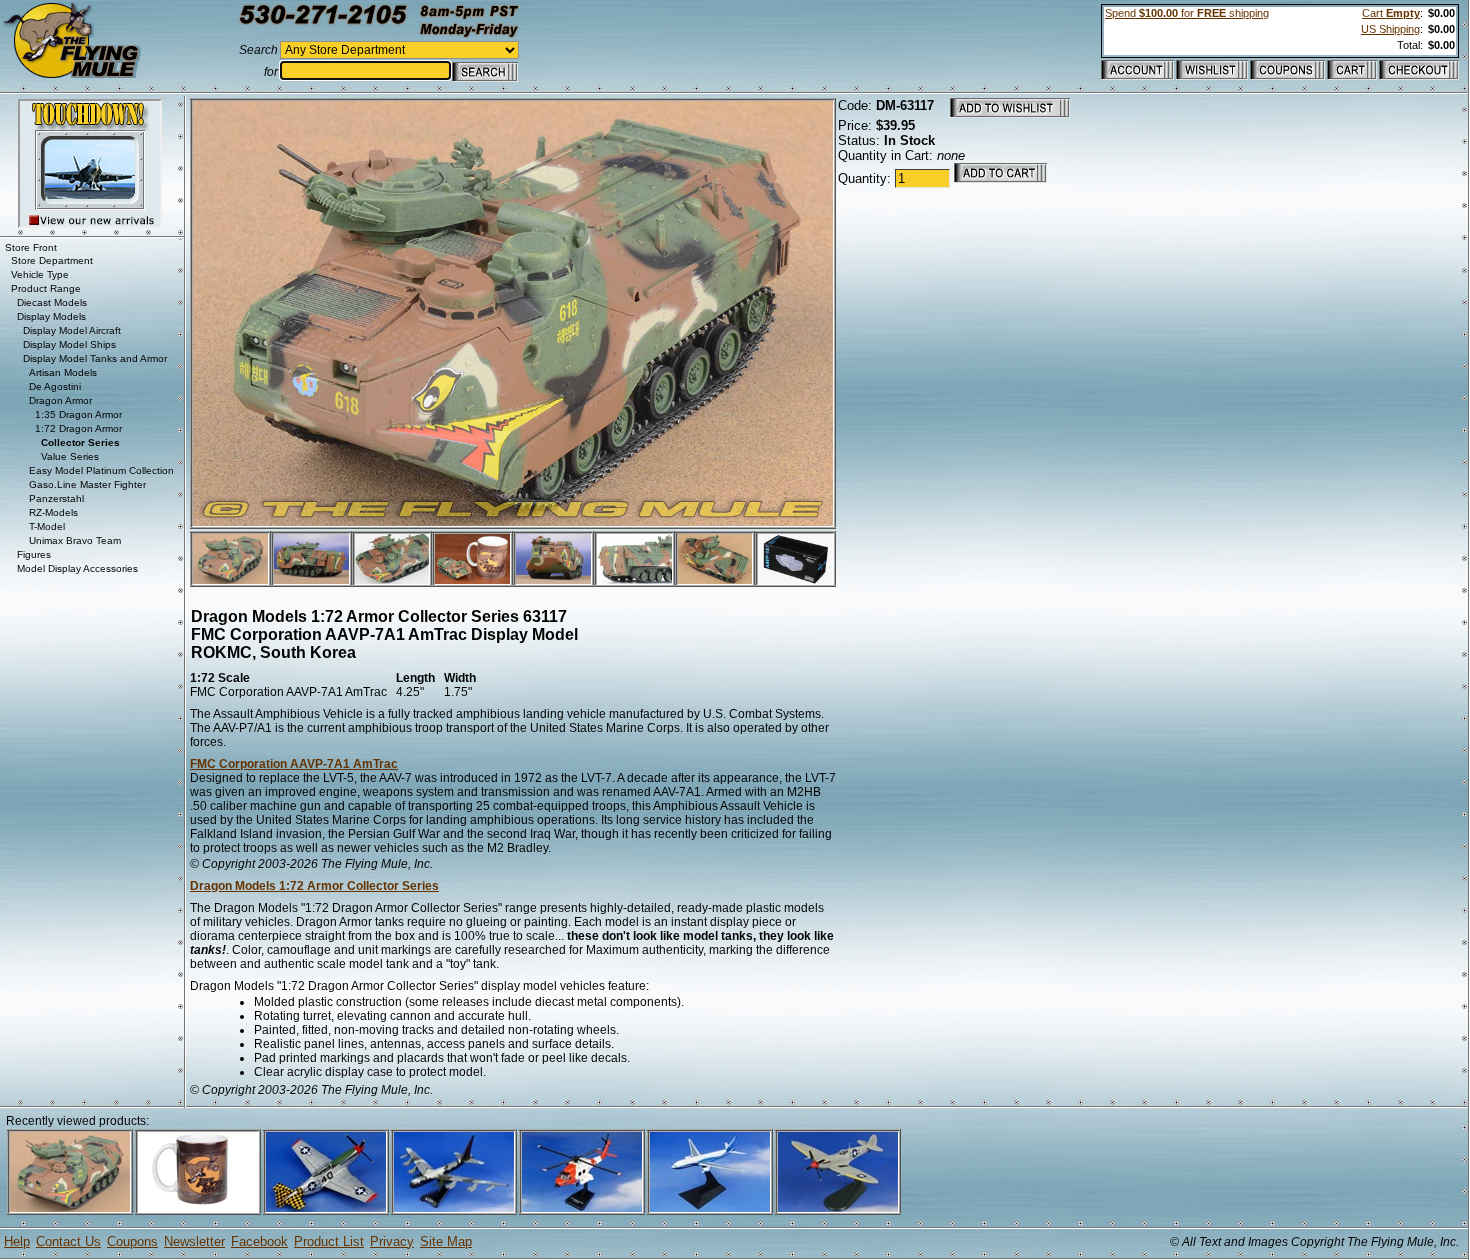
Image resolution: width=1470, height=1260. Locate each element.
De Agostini (55, 386)
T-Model (47, 526)
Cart (1391, 13)
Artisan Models (63, 372)
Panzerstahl (56, 498)
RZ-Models (53, 512)
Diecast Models (52, 302)
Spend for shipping (1187, 13)
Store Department (52, 260)
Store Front (31, 247)
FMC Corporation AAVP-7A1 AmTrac (294, 764)
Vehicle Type (40, 274)
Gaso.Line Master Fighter (87, 484)
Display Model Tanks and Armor (95, 358)
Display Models (51, 316)
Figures (34, 554)
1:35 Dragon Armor (78, 414)
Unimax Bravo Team (75, 540)
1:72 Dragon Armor (78, 428)
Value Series (70, 456)
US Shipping (1390, 29)
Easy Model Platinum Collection (101, 470)
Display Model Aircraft (72, 330)
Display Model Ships (69, 344)
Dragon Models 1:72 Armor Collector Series (314, 886)
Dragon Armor (60, 400)
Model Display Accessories (77, 568)
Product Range (46, 288)
